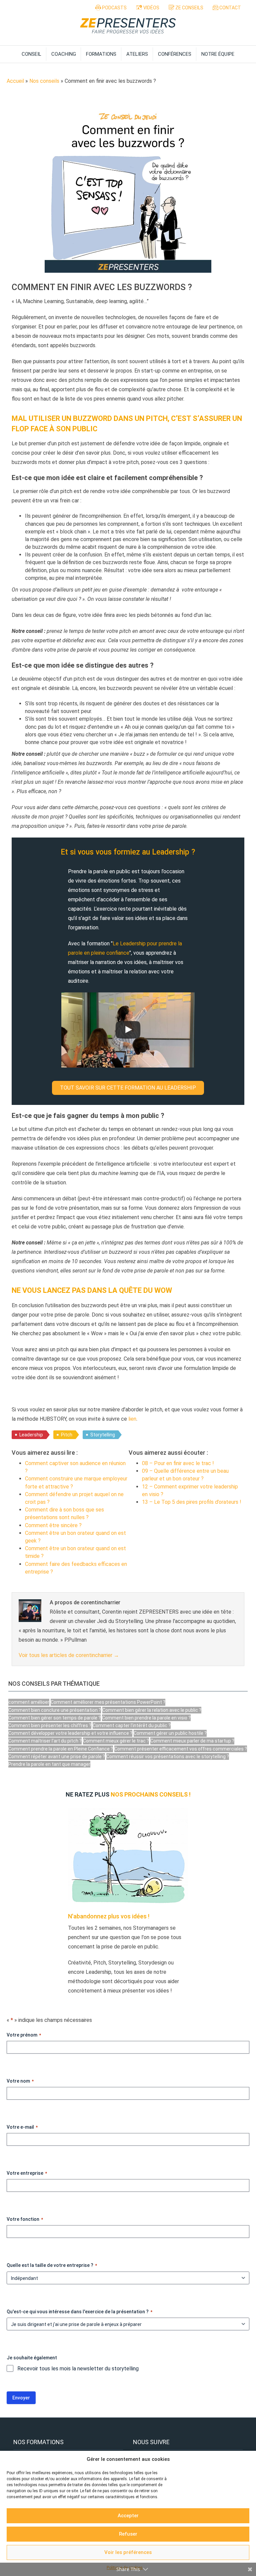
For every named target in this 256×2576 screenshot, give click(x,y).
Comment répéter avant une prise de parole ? (57, 1757)
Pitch (67, 1435)
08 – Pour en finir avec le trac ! (178, 1463)
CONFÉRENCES (175, 54)
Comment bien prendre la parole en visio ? (146, 1718)
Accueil (15, 81)
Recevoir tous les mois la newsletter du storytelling (78, 2369)
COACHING (64, 54)
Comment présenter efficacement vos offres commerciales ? (181, 1749)
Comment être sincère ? (53, 1525)
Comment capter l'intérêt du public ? (132, 1725)
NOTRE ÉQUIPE (218, 54)
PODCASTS (114, 8)
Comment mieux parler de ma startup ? (192, 1741)
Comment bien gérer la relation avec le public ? (152, 1710)
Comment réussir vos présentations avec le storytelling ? (168, 1757)
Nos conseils (44, 81)
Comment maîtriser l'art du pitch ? (45, 1741)
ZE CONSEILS (189, 8)
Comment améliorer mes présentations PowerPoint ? (108, 1702)
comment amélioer (29, 1702)
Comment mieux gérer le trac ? (116, 1741)
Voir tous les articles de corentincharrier (69, 1655)
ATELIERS (137, 54)
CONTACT (230, 8)
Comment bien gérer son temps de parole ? (54, 1718)
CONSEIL (31, 54)
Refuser (128, 2534)
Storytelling (103, 1435)
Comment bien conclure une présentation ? (55, 1710)
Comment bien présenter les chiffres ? (50, 1725)
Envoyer (21, 2398)
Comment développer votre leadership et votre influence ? (70, 1733)
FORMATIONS (101, 54)
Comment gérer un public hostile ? (170, 1733)
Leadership (31, 1435)
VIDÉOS (151, 8)
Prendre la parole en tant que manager (49, 1764)
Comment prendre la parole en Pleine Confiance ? (61, 1749)
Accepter (128, 2516)
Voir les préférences (128, 2552)
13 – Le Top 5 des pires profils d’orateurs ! (192, 1502)
